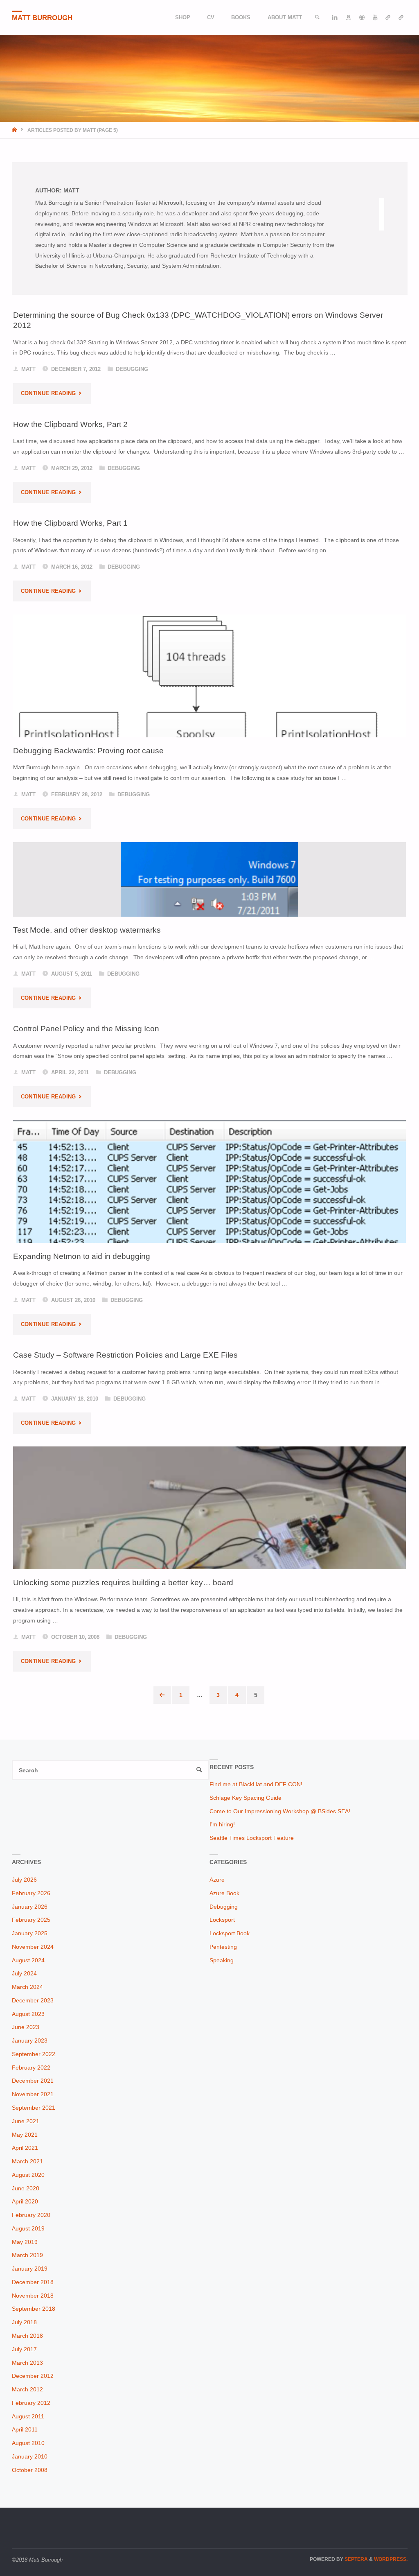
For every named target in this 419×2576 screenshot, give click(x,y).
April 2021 (25, 2148)
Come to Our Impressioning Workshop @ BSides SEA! (280, 1811)
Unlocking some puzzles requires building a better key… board (123, 1582)
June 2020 (26, 2188)
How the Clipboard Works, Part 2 (70, 424)
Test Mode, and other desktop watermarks (87, 930)
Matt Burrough (42, 18)
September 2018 (34, 2309)
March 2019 (27, 2255)
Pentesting (223, 1947)
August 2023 (28, 2014)
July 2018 (24, 2322)
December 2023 (33, 2000)
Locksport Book (230, 1933)
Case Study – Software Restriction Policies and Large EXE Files (125, 1355)
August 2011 (28, 2416)
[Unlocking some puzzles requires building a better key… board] (210, 1562)
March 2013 (27, 2363)
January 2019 (30, 2269)
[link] (318, 17)
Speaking (222, 1960)
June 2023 (26, 2027)
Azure (217, 1880)
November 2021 (33, 2094)
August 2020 (28, 2175)
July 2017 (24, 2349)
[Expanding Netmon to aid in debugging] (210, 1205)
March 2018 (27, 2336)
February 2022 (31, 2068)
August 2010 (28, 2443)
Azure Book (224, 1893)
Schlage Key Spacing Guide (246, 1798)
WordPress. (391, 2559)
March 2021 (27, 2161)
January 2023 (30, 2040)
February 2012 (31, 2403)
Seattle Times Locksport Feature (252, 1838)
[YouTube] (375, 17)
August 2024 (28, 1960)
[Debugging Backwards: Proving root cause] (210, 712)
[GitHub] (362, 17)
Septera (356, 2559)
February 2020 (31, 2215)
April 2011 (25, 2429)
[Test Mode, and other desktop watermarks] (210, 879)
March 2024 (27, 1987)
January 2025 (30, 1933)
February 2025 (31, 1920)
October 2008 (30, 2470)
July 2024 (24, 1973)
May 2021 (25, 2135)
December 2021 (33, 2081)
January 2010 (30, 2456)
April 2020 (25, 2201)
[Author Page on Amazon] (348, 17)
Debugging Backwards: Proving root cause (88, 750)
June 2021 (26, 2121)
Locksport (222, 1920)
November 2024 (33, 1947)
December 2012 (33, 2376)
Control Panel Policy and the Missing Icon (86, 1028)
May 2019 (25, 2242)
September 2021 (34, 2108)
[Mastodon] (401, 17)
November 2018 (33, 2296)
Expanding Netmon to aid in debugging (82, 1256)
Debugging (132, 369)
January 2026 (30, 1907)
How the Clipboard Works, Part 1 (70, 523)
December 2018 (33, 2282)
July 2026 (24, 1880)
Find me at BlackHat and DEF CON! (256, 1784)
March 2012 (27, 2389)
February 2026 (31, 1893)
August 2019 (28, 2228)
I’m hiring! (222, 1824)
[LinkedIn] (335, 17)
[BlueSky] (388, 17)
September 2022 (34, 2054)
